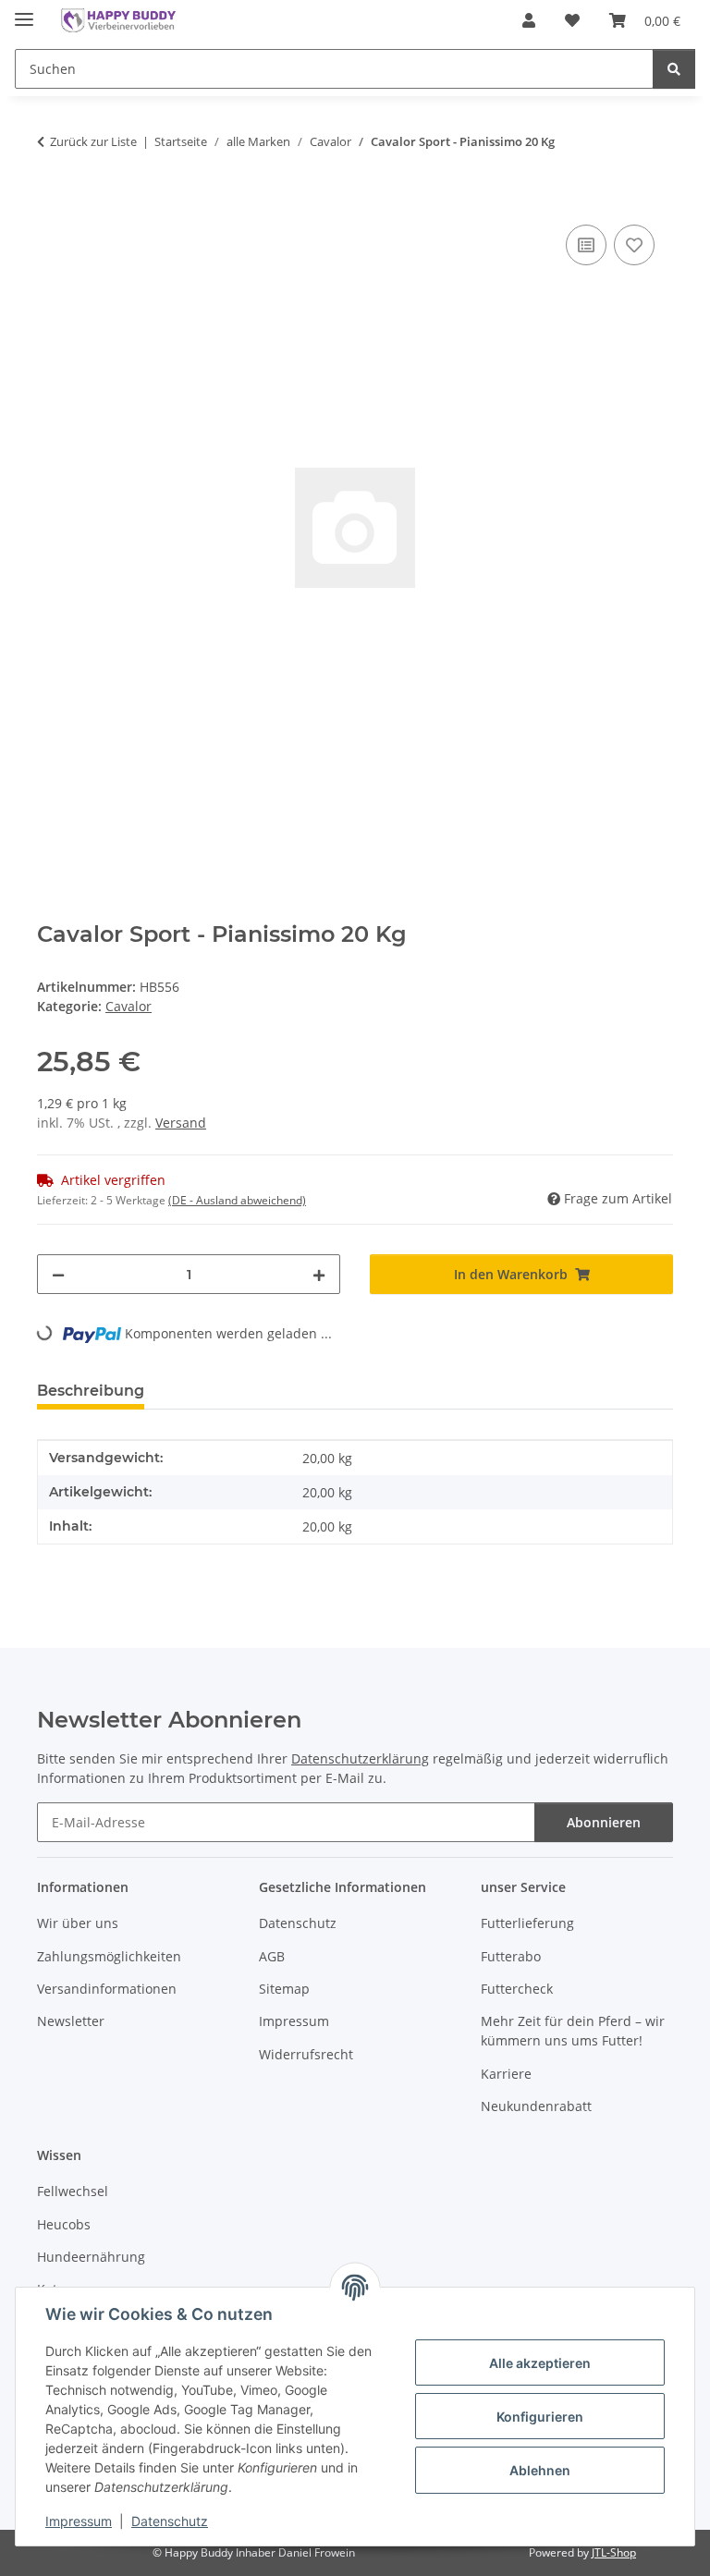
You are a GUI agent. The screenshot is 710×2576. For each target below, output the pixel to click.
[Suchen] (674, 69)
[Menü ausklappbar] (24, 12)
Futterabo (511, 1956)
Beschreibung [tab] (91, 1391)
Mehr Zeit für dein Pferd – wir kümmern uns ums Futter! (573, 2031)
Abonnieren (604, 1822)
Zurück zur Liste (93, 141)
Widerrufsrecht (306, 2054)
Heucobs (64, 2224)
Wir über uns (78, 1923)
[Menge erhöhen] (319, 1274)
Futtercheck (517, 1989)
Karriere (506, 2074)
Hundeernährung (91, 2257)
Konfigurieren (540, 2417)
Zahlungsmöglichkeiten (109, 1956)
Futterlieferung (527, 1923)
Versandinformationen (107, 1989)
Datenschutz (170, 2521)
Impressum (79, 2521)
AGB (272, 1956)
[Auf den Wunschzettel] (634, 245)
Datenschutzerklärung (360, 1758)
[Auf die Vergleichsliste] (586, 245)
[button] (529, 20)
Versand (181, 1123)
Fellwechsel (73, 2191)
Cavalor (129, 1006)
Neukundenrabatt (536, 2106)
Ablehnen (540, 2470)
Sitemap (284, 1989)
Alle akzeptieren (540, 2363)
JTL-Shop (614, 2552)
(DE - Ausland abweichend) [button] (237, 1200)
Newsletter (71, 2021)
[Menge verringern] (58, 1274)
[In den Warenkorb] (52, 200)
